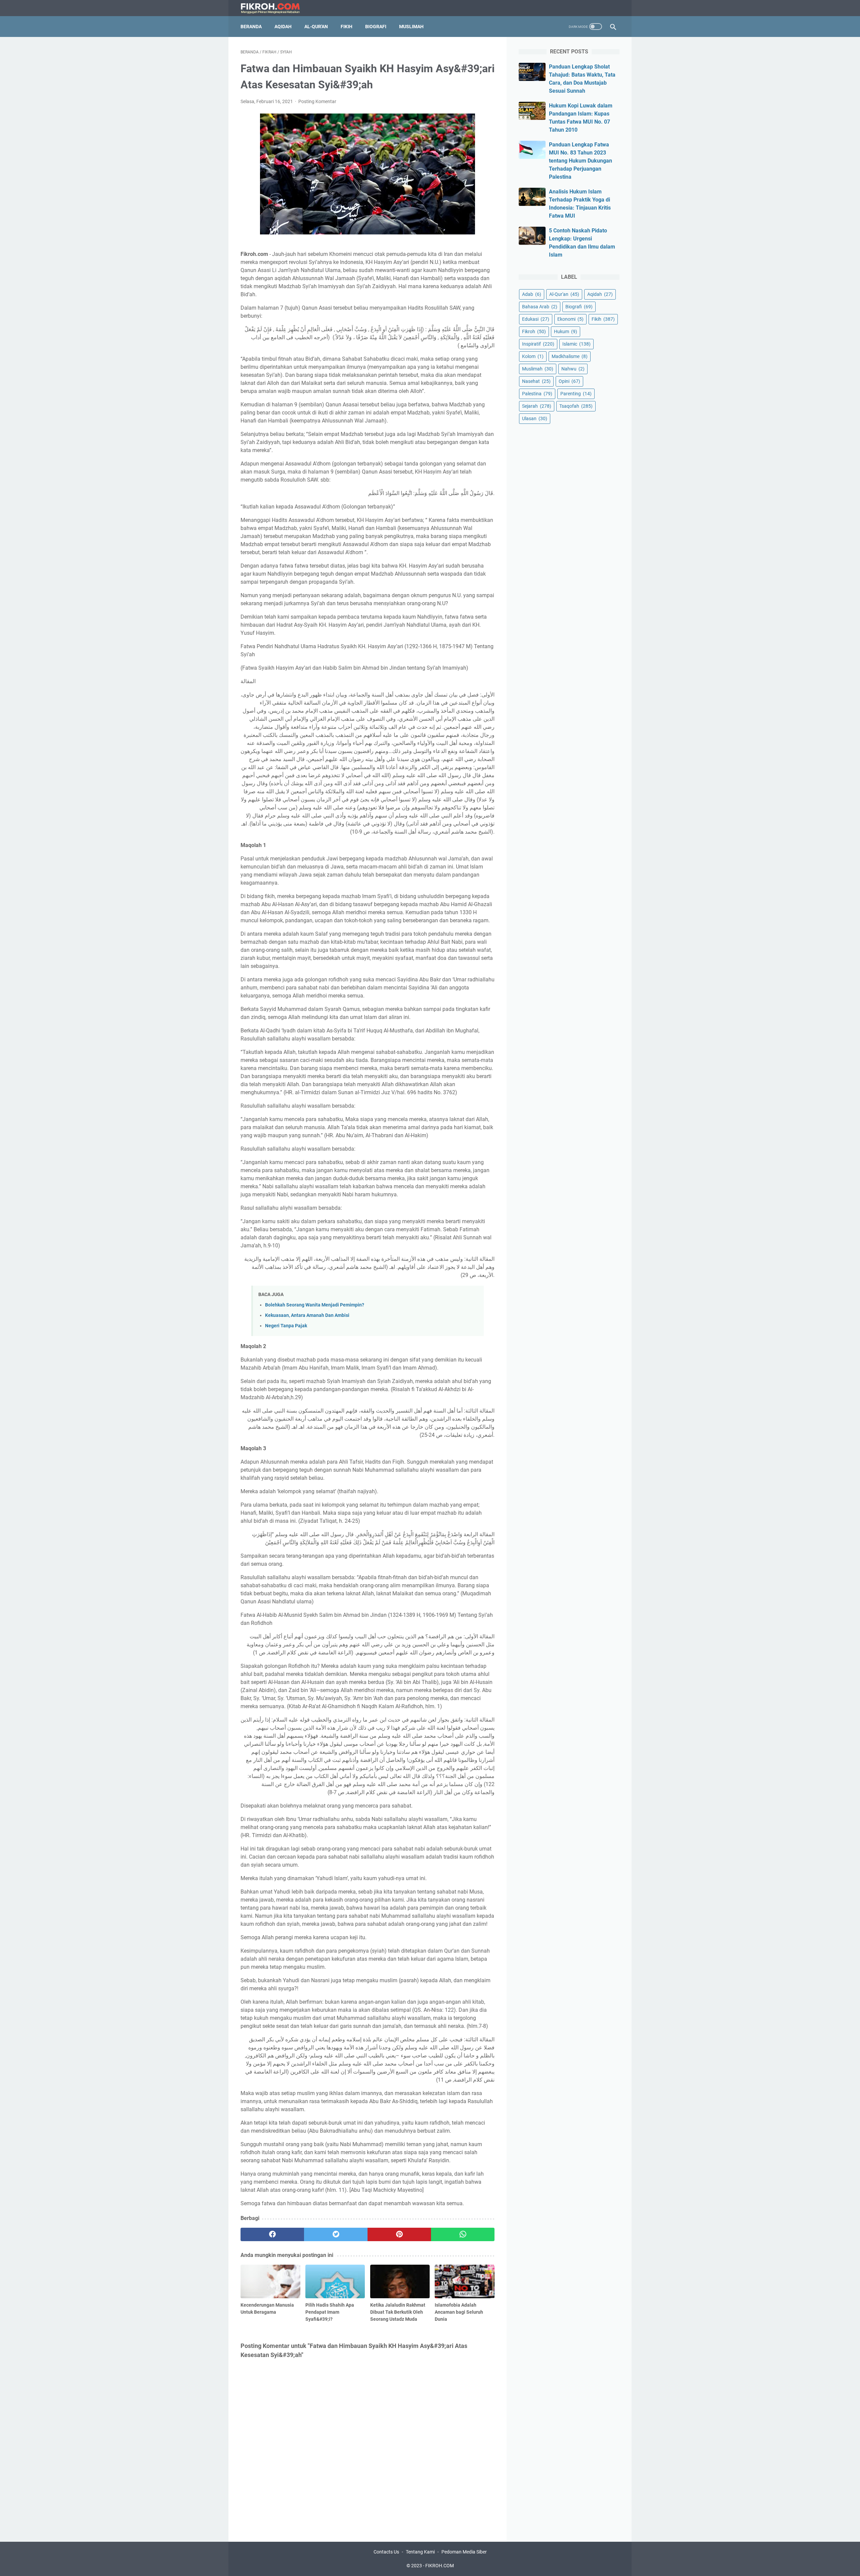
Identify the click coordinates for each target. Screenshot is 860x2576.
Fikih (347, 27)
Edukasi (536, 319)
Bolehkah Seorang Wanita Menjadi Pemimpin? (315, 1305)
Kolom (533, 356)
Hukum (566, 331)
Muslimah (411, 27)
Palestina (537, 394)
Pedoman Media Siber (464, 2552)
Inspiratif (538, 344)
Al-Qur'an (316, 27)
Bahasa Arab (540, 307)
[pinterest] (399, 2234)
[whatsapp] (463, 2234)
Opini (569, 381)
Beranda (251, 27)
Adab (532, 294)
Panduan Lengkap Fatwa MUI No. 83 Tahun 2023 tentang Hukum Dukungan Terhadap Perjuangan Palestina (580, 161)
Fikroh (534, 331)
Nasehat (536, 381)
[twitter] (336, 2234)
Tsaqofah (576, 406)
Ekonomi (570, 319)
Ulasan (535, 418)
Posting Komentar (317, 101)
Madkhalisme (570, 356)
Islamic (576, 344)
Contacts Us (386, 2552)
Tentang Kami (420, 2552)
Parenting (576, 394)
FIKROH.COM (440, 2566)
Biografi (376, 27)
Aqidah (283, 27)
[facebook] (272, 2234)
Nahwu (573, 369)
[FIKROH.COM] (274, 8)
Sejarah (537, 406)
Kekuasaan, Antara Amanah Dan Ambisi (307, 1315)
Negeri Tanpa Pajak (286, 1326)
